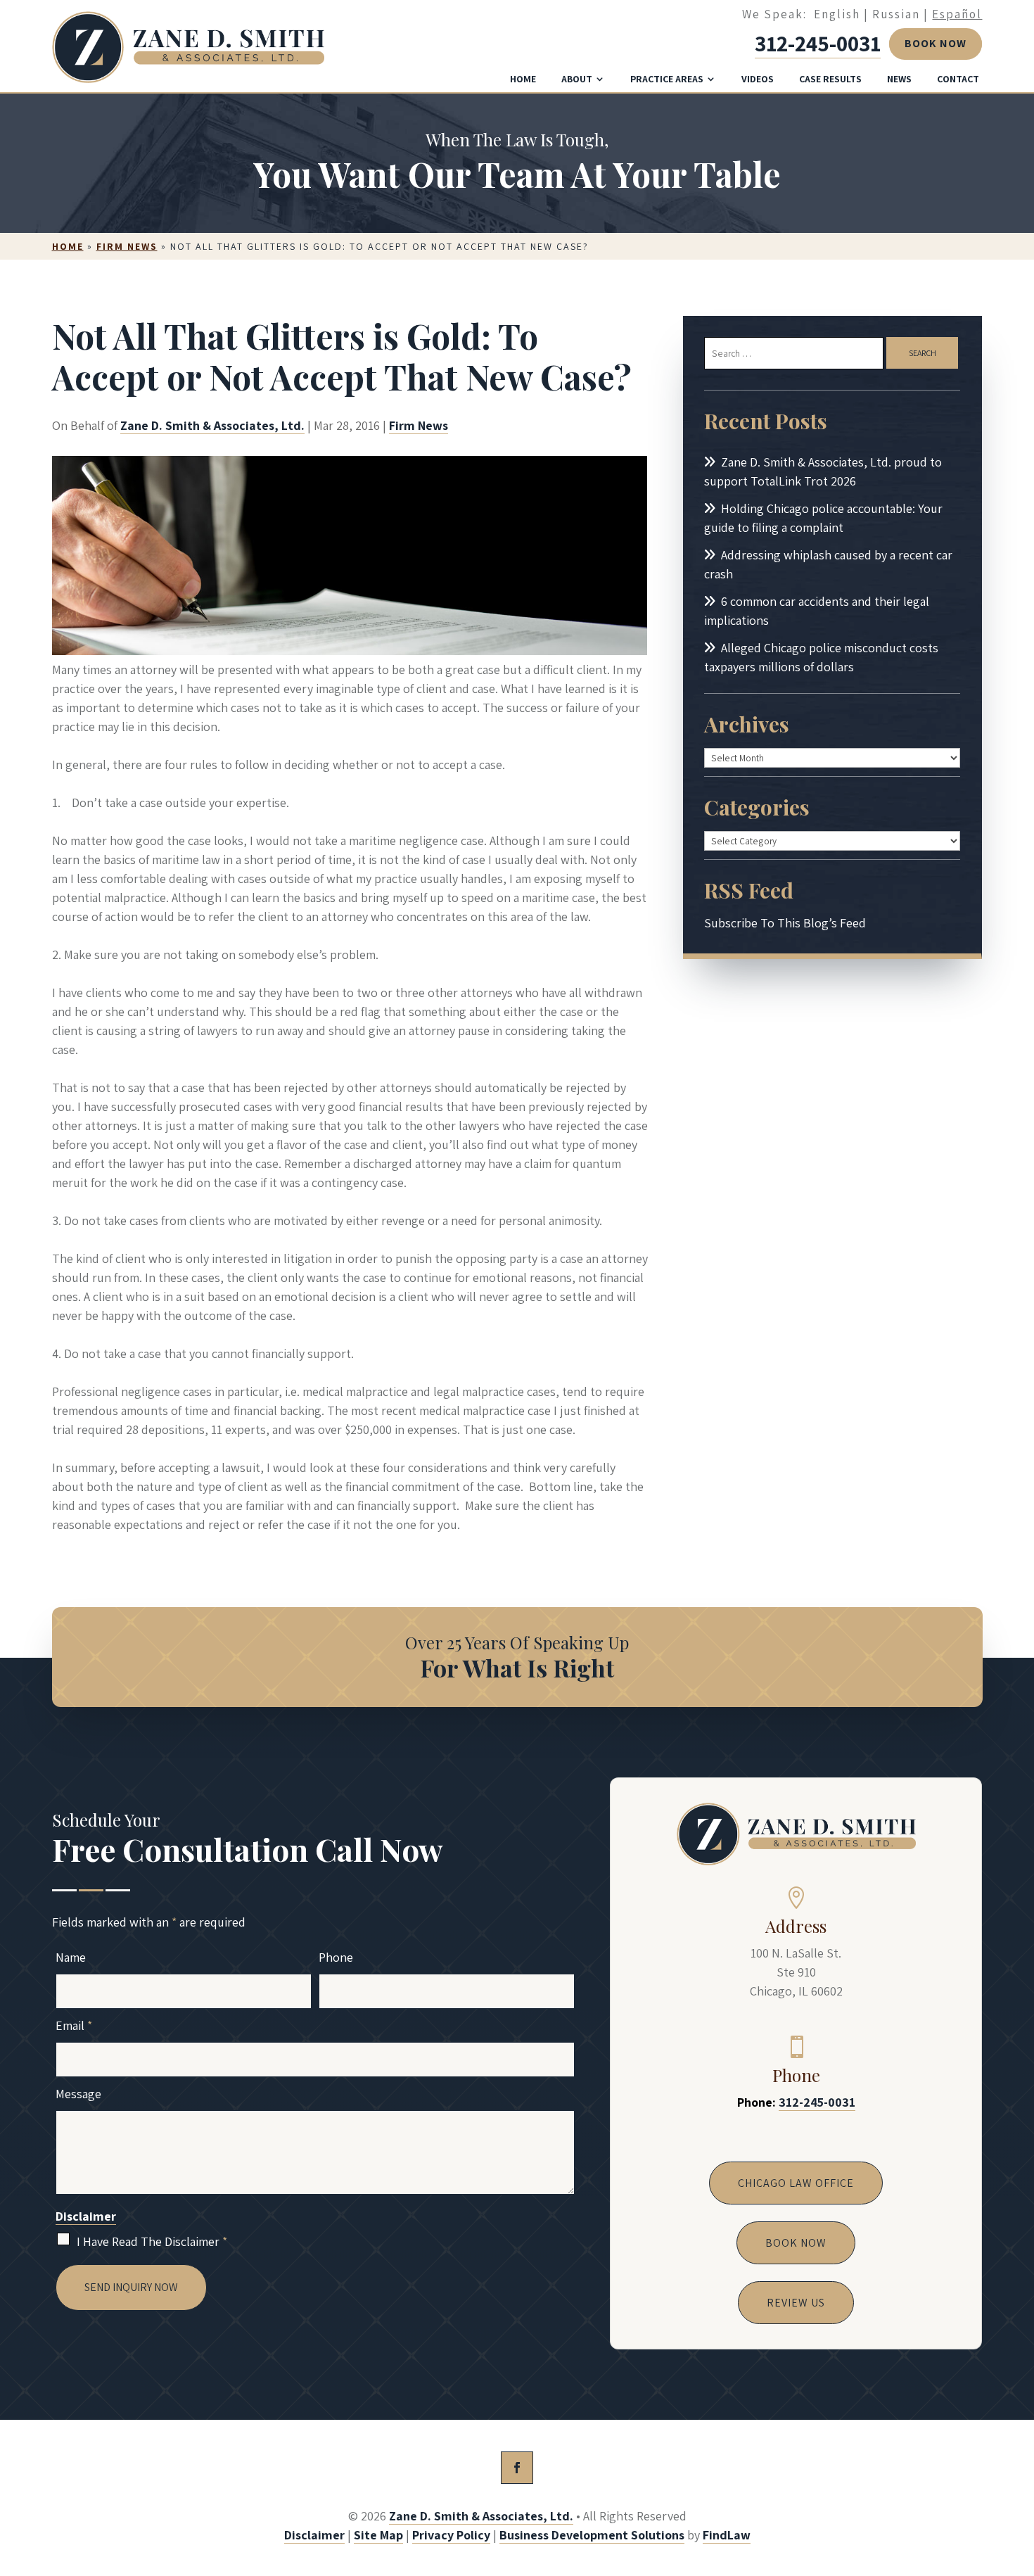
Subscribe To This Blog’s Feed (785, 923)
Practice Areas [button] (667, 79)
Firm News (419, 425)
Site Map (378, 2535)
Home (523, 79)
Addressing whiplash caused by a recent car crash (828, 564)
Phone (336, 1957)
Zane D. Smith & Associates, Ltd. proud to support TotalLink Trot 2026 (823, 471)
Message (78, 2094)
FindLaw (727, 2535)
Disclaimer (86, 2216)
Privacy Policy (451, 2535)
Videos (758, 79)
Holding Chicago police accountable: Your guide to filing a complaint (823, 518)
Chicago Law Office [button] (796, 2183)
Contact (958, 79)
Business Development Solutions (592, 2535)
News (899, 79)
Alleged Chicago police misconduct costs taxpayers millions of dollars (821, 657)
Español (957, 14)
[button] (1020, 2474)
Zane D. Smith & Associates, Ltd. (212, 425)
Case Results (830, 79)
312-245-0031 (818, 43)
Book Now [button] (936, 43)
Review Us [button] (796, 2303)
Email (74, 2025)
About (577, 79)
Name (71, 1957)
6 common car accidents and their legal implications (817, 611)
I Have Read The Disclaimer (152, 2241)
